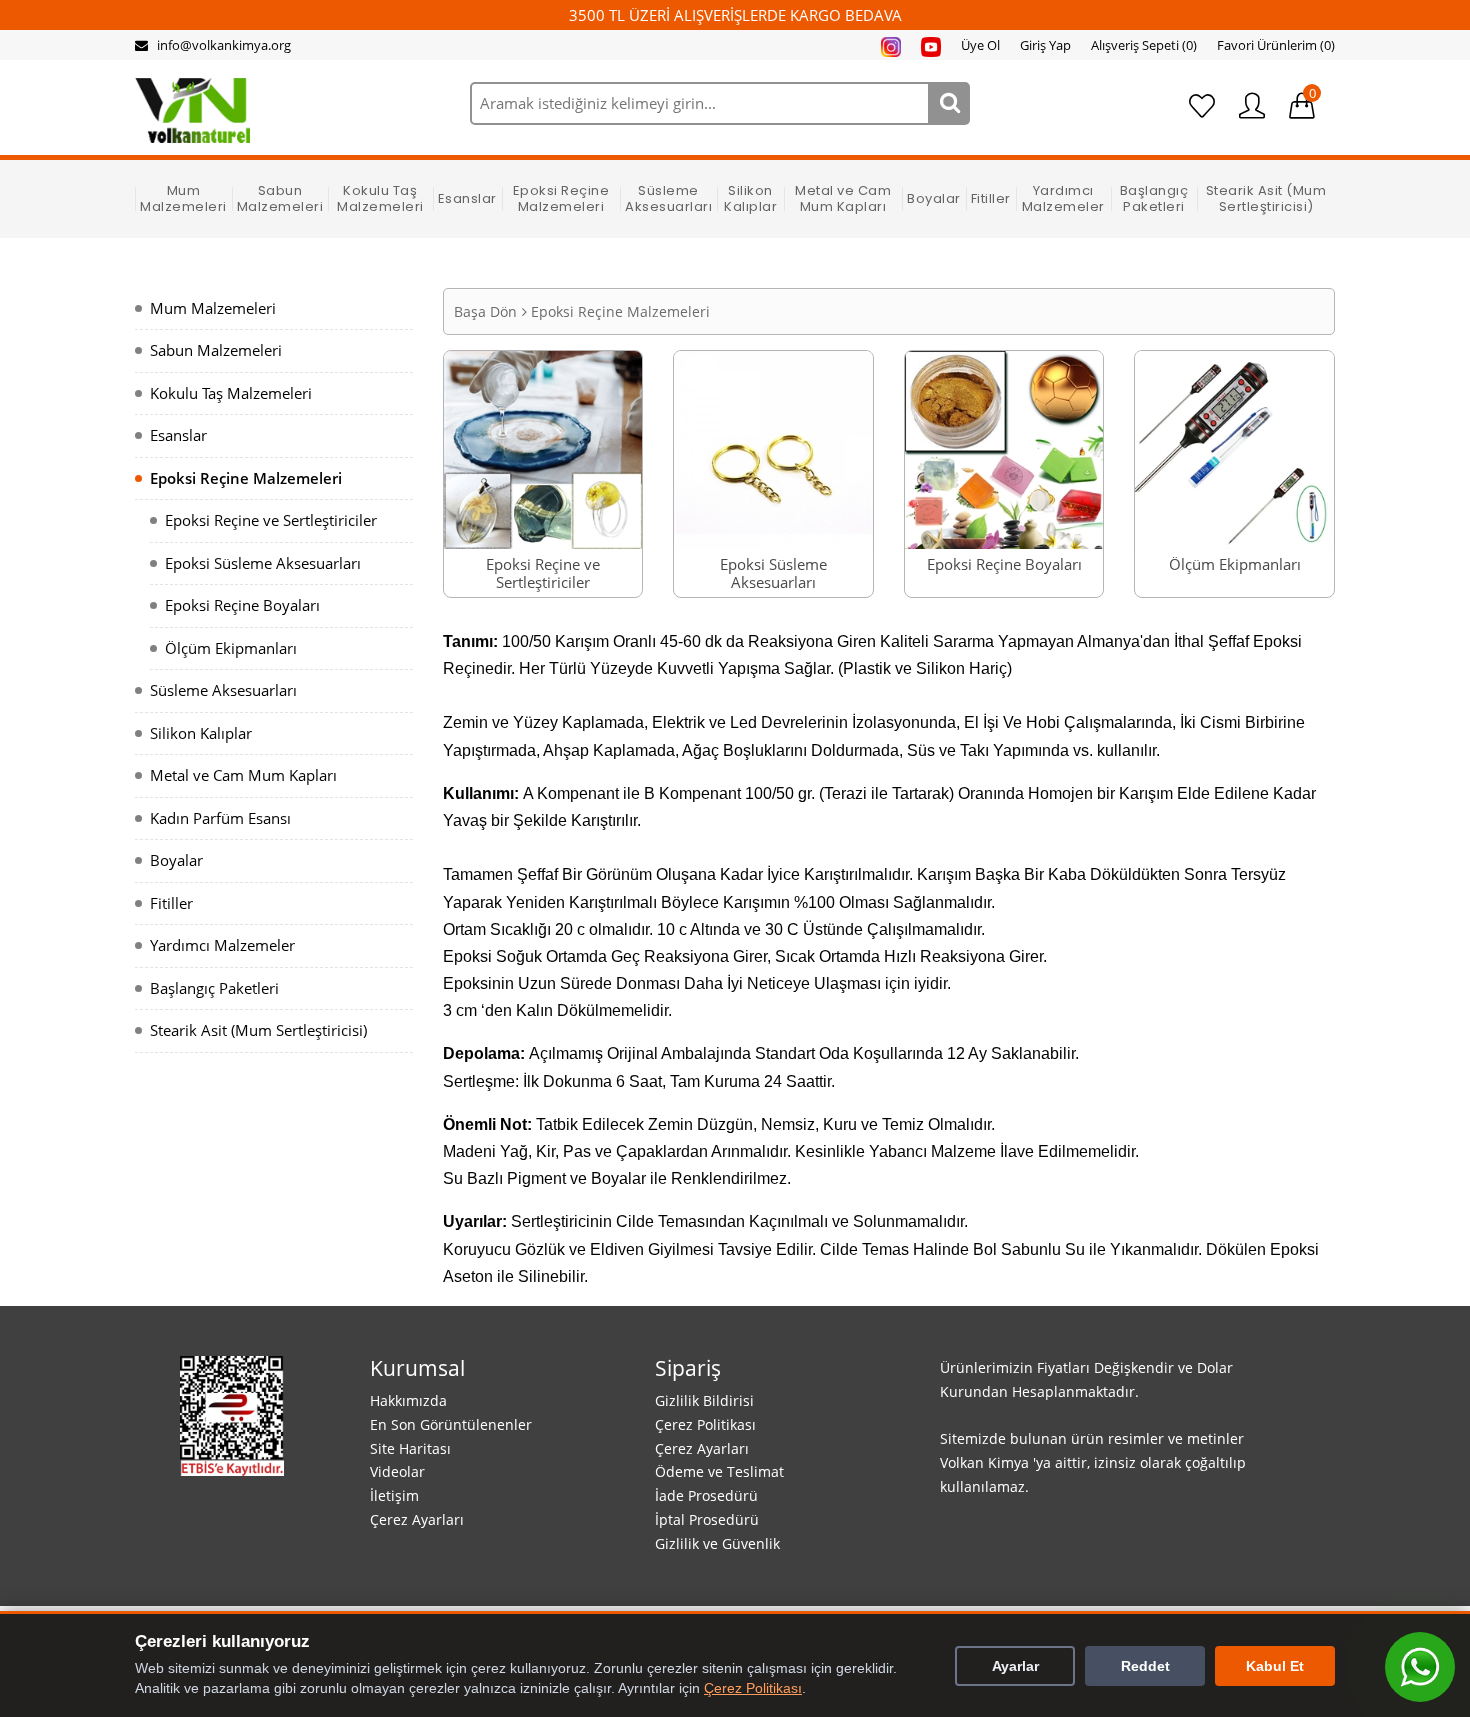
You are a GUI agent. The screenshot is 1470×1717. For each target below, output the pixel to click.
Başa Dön (485, 311)
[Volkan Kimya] (192, 109)
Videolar (397, 1471)
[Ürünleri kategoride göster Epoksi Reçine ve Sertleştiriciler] (543, 448)
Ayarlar (1015, 1666)
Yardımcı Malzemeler (1063, 198)
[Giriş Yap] (1252, 106)
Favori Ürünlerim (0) (1276, 45)
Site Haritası (410, 1448)
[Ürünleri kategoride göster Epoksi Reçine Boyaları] (1004, 448)
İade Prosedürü (706, 1495)
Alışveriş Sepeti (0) (1144, 45)
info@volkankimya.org (224, 45)
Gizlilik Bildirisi (704, 1400)
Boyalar (934, 198)
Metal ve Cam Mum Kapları (843, 198)
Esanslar (467, 198)
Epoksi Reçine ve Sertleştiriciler (271, 520)
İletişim (394, 1495)
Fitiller (991, 198)
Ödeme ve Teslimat (719, 1471)
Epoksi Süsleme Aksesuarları (263, 563)
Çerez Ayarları (417, 1519)
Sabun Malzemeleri (280, 198)
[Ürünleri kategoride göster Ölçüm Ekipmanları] (1234, 448)
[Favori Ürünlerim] (1202, 106)
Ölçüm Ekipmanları (231, 648)
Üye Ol (980, 45)
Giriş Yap (1045, 45)
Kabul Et (1275, 1666)
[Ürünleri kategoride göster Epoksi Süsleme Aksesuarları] (773, 448)
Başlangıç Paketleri (1154, 198)
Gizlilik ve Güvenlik (717, 1543)
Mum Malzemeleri (183, 198)
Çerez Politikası (705, 1424)
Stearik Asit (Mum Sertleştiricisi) (1266, 198)
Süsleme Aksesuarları (668, 198)
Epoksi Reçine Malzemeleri (561, 198)
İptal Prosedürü (707, 1519)
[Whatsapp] (1420, 1667)
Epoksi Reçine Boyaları (242, 605)
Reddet (1145, 1666)
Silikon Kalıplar (750, 198)
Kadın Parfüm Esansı (220, 818)
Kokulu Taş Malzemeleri (380, 198)
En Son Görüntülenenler (451, 1424)
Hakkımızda (408, 1400)
